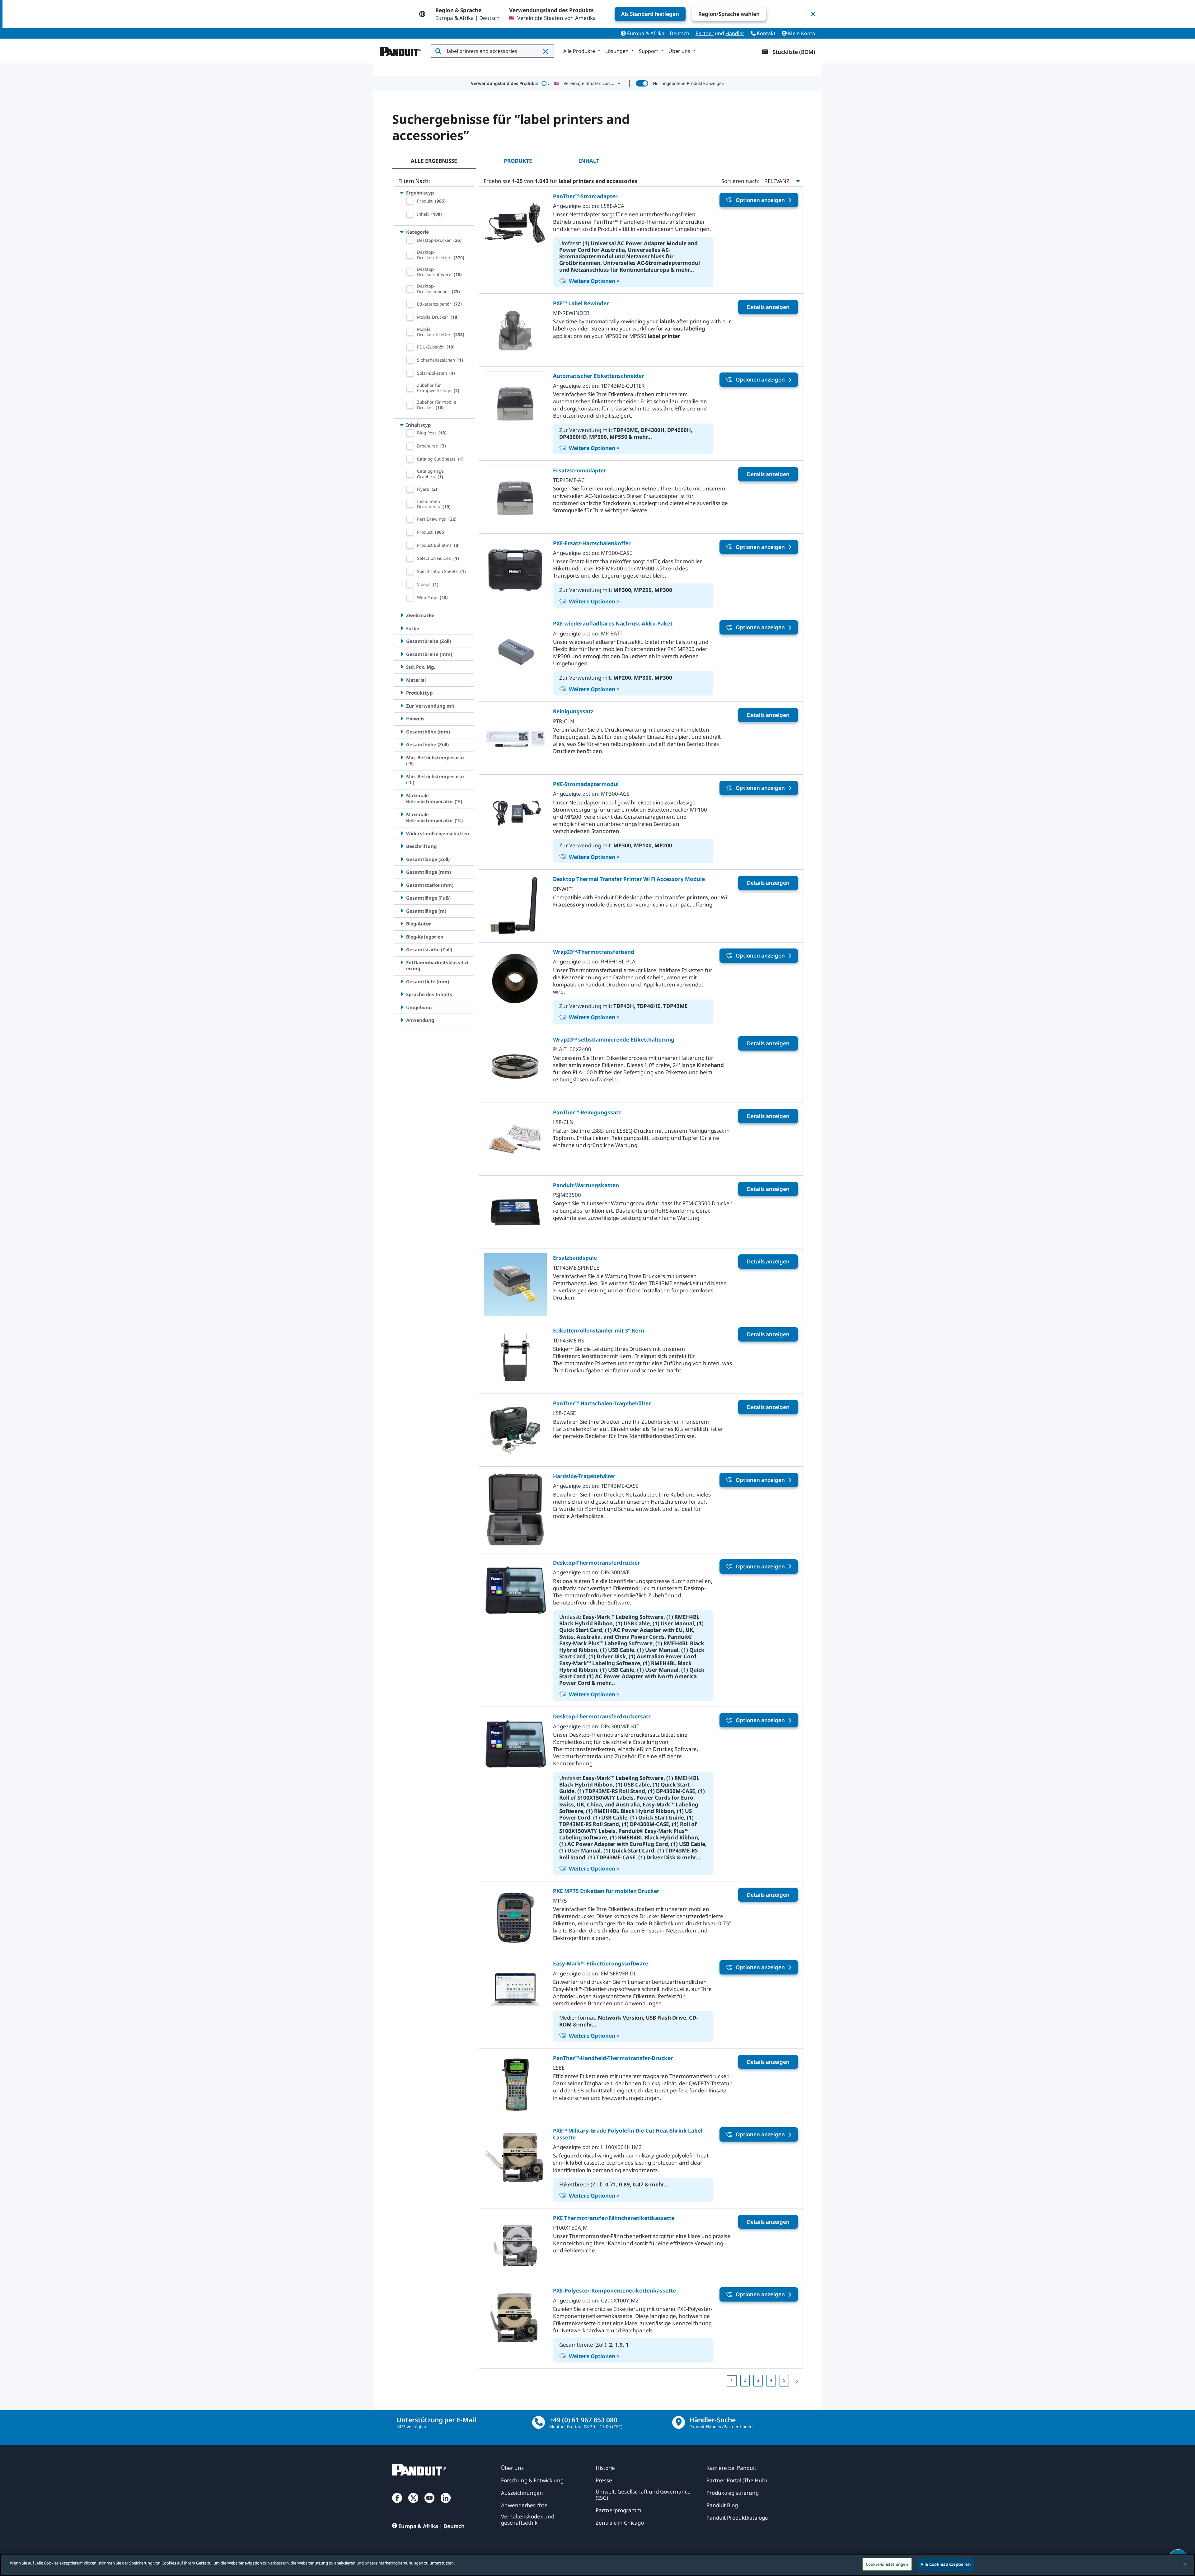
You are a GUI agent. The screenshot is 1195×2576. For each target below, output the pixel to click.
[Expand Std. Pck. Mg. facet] (402, 667)
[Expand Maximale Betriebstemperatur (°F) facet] (402, 795)
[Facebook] (397, 2504)
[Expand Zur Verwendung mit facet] (402, 706)
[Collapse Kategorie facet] (402, 232)
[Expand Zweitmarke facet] (402, 615)
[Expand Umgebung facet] (402, 1007)
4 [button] (771, 2380)
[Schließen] (1185, 2564)
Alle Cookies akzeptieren (946, 2564)
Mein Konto (801, 33)
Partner (705, 33)
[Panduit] (401, 50)
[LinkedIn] (446, 2504)
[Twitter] (413, 2504)
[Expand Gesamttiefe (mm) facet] (402, 981)
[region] (597, 2565)
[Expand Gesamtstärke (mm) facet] (402, 885)
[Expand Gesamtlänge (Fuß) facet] (402, 898)
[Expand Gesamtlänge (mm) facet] (402, 872)
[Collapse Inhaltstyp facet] (402, 425)
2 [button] (745, 2380)
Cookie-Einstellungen (887, 2564)
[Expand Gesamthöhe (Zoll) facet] (402, 744)
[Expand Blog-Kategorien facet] (402, 937)
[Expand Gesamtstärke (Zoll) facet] (402, 949)
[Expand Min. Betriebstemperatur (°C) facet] (402, 776)
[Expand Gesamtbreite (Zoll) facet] (402, 641)
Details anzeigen (768, 307)
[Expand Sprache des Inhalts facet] (402, 994)
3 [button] (758, 2380)
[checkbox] (410, 201)
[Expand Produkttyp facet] (402, 693)
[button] (546, 51)
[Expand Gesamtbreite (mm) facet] (402, 654)
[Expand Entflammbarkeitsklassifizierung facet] (402, 962)
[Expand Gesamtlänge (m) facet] (402, 911)
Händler (735, 33)
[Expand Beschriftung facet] (402, 846)
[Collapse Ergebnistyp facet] (402, 193)
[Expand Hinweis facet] (402, 719)
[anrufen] (539, 2422)
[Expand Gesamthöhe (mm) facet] (402, 732)
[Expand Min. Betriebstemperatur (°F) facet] (402, 757)
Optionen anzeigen (760, 200)
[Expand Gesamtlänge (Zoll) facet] (402, 859)
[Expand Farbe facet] (402, 628)
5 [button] (784, 2380)
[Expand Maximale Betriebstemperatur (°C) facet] (402, 814)
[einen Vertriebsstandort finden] (679, 2422)
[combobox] (499, 51)
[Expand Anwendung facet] (402, 1020)
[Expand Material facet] (402, 680)
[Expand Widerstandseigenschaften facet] (402, 833)
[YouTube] (429, 2504)
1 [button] (732, 2380)
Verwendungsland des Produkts (510, 83)
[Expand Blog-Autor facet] (402, 924)
